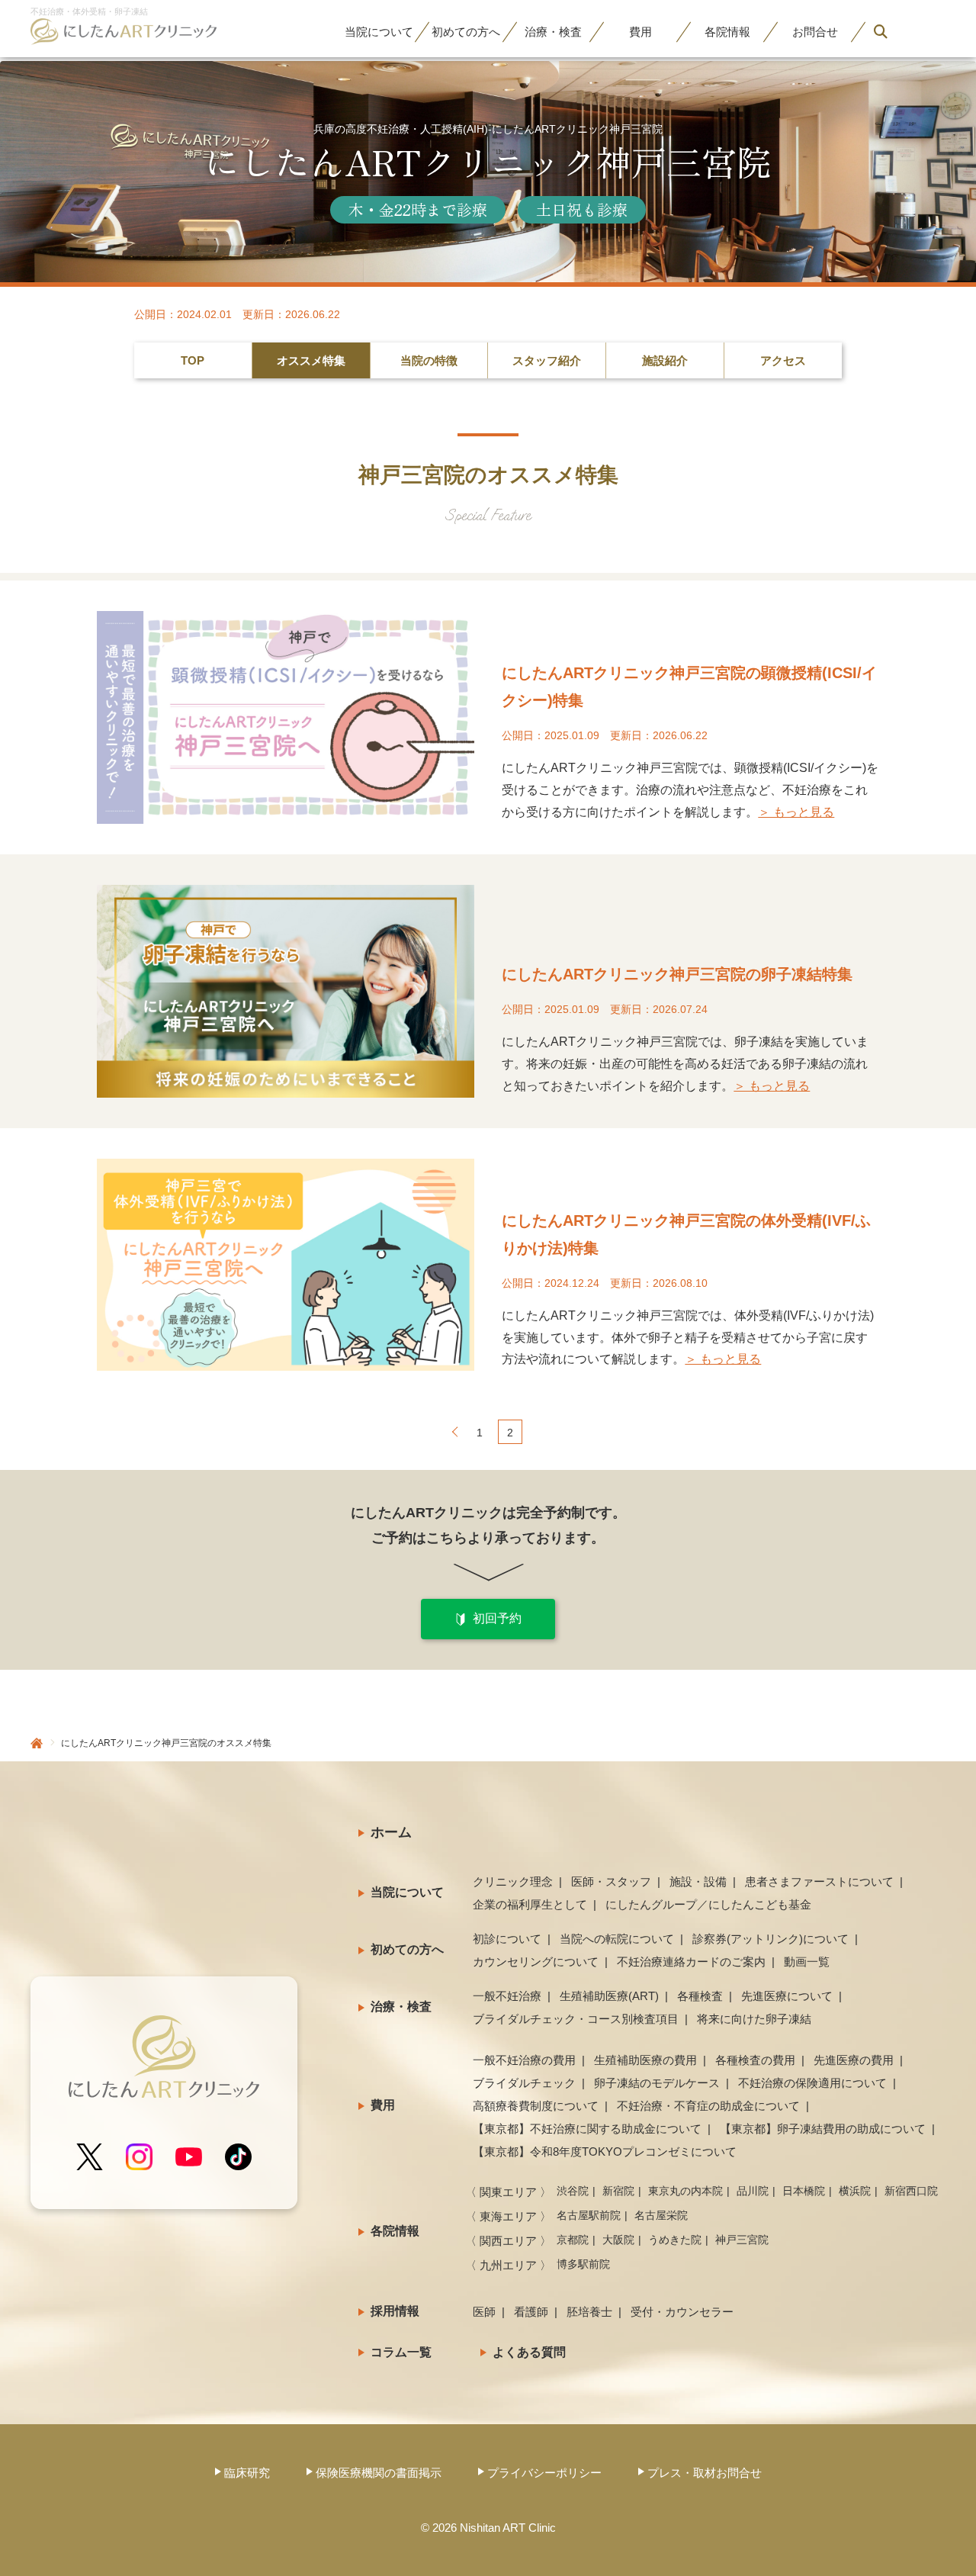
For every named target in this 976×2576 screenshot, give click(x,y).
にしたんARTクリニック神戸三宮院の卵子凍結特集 (677, 974)
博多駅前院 (583, 2264)
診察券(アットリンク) (771, 1939)
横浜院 (855, 2191)
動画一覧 (807, 1962)
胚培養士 (589, 2312)
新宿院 (618, 2191)
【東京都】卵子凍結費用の (823, 2129)
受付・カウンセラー (682, 2312)
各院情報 (395, 2231)
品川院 (753, 2191)
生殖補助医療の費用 (645, 2060)
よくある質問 (529, 2352)
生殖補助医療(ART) (609, 1996)
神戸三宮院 (742, 2240)
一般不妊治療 (507, 1996)
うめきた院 (675, 2240)
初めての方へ (407, 1949)
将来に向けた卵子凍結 (754, 2019)
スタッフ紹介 (547, 360)
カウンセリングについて (536, 1962)
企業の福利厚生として (530, 1904)
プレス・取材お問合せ (705, 2473)
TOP (193, 360)
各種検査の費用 (755, 2060)
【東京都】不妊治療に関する (587, 2129)
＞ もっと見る (796, 812)
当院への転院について (617, 1939)
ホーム (391, 1832)
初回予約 (497, 1618)
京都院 (573, 2240)
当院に (379, 32)
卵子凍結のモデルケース (657, 2083)
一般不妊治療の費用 (524, 2060)
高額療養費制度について (536, 2106)
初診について (507, 1939)
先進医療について (787, 1996)
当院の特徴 (429, 360)
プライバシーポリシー (544, 2473)
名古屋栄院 (661, 2215)
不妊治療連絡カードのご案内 (691, 1962)
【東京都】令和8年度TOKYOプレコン (605, 2151)
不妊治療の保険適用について (812, 2083)
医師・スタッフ (611, 1881)
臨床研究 (247, 2473)
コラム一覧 (401, 2352)
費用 (640, 32)
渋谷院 (573, 2191)
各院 (727, 32)
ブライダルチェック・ (576, 2019)
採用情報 (395, 2311)
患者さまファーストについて (819, 1881)
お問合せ (815, 32)
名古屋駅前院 (589, 2215)
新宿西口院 (911, 2191)
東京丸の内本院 (685, 2191)
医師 (484, 2312)
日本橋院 (804, 2191)
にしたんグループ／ (708, 1904)
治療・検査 (401, 2007)
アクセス (783, 360)
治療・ (553, 32)
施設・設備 (698, 1881)
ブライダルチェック (524, 2083)
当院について (407, 1892)
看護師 (531, 2312)
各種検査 (700, 1996)
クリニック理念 (513, 1881)
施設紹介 (665, 360)
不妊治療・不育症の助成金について (708, 2106)
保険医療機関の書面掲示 (379, 2473)
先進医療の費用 (854, 2060)
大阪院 (618, 2240)
